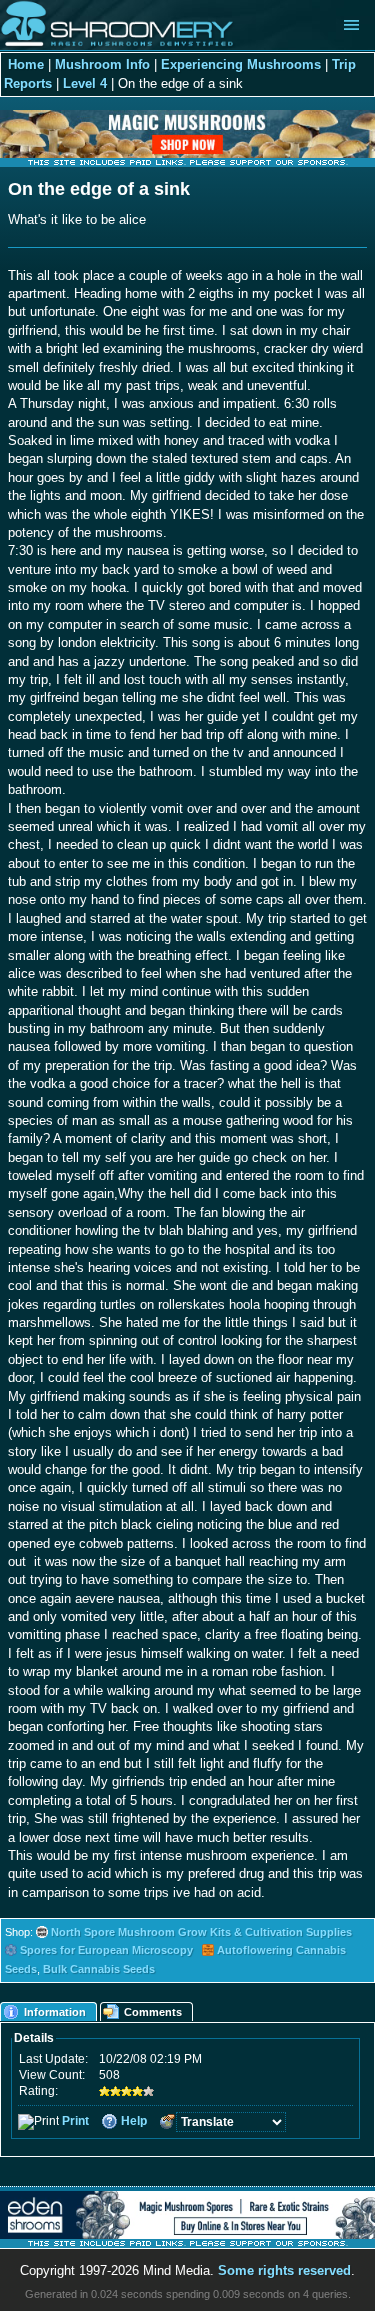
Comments (153, 2012)
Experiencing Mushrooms (241, 64)
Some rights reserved (284, 2270)
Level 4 (85, 83)
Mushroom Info (102, 64)
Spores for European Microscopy (106, 1950)
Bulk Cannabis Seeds (99, 1969)
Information (55, 2012)
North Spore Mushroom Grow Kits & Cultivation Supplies (201, 1932)
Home (26, 64)
